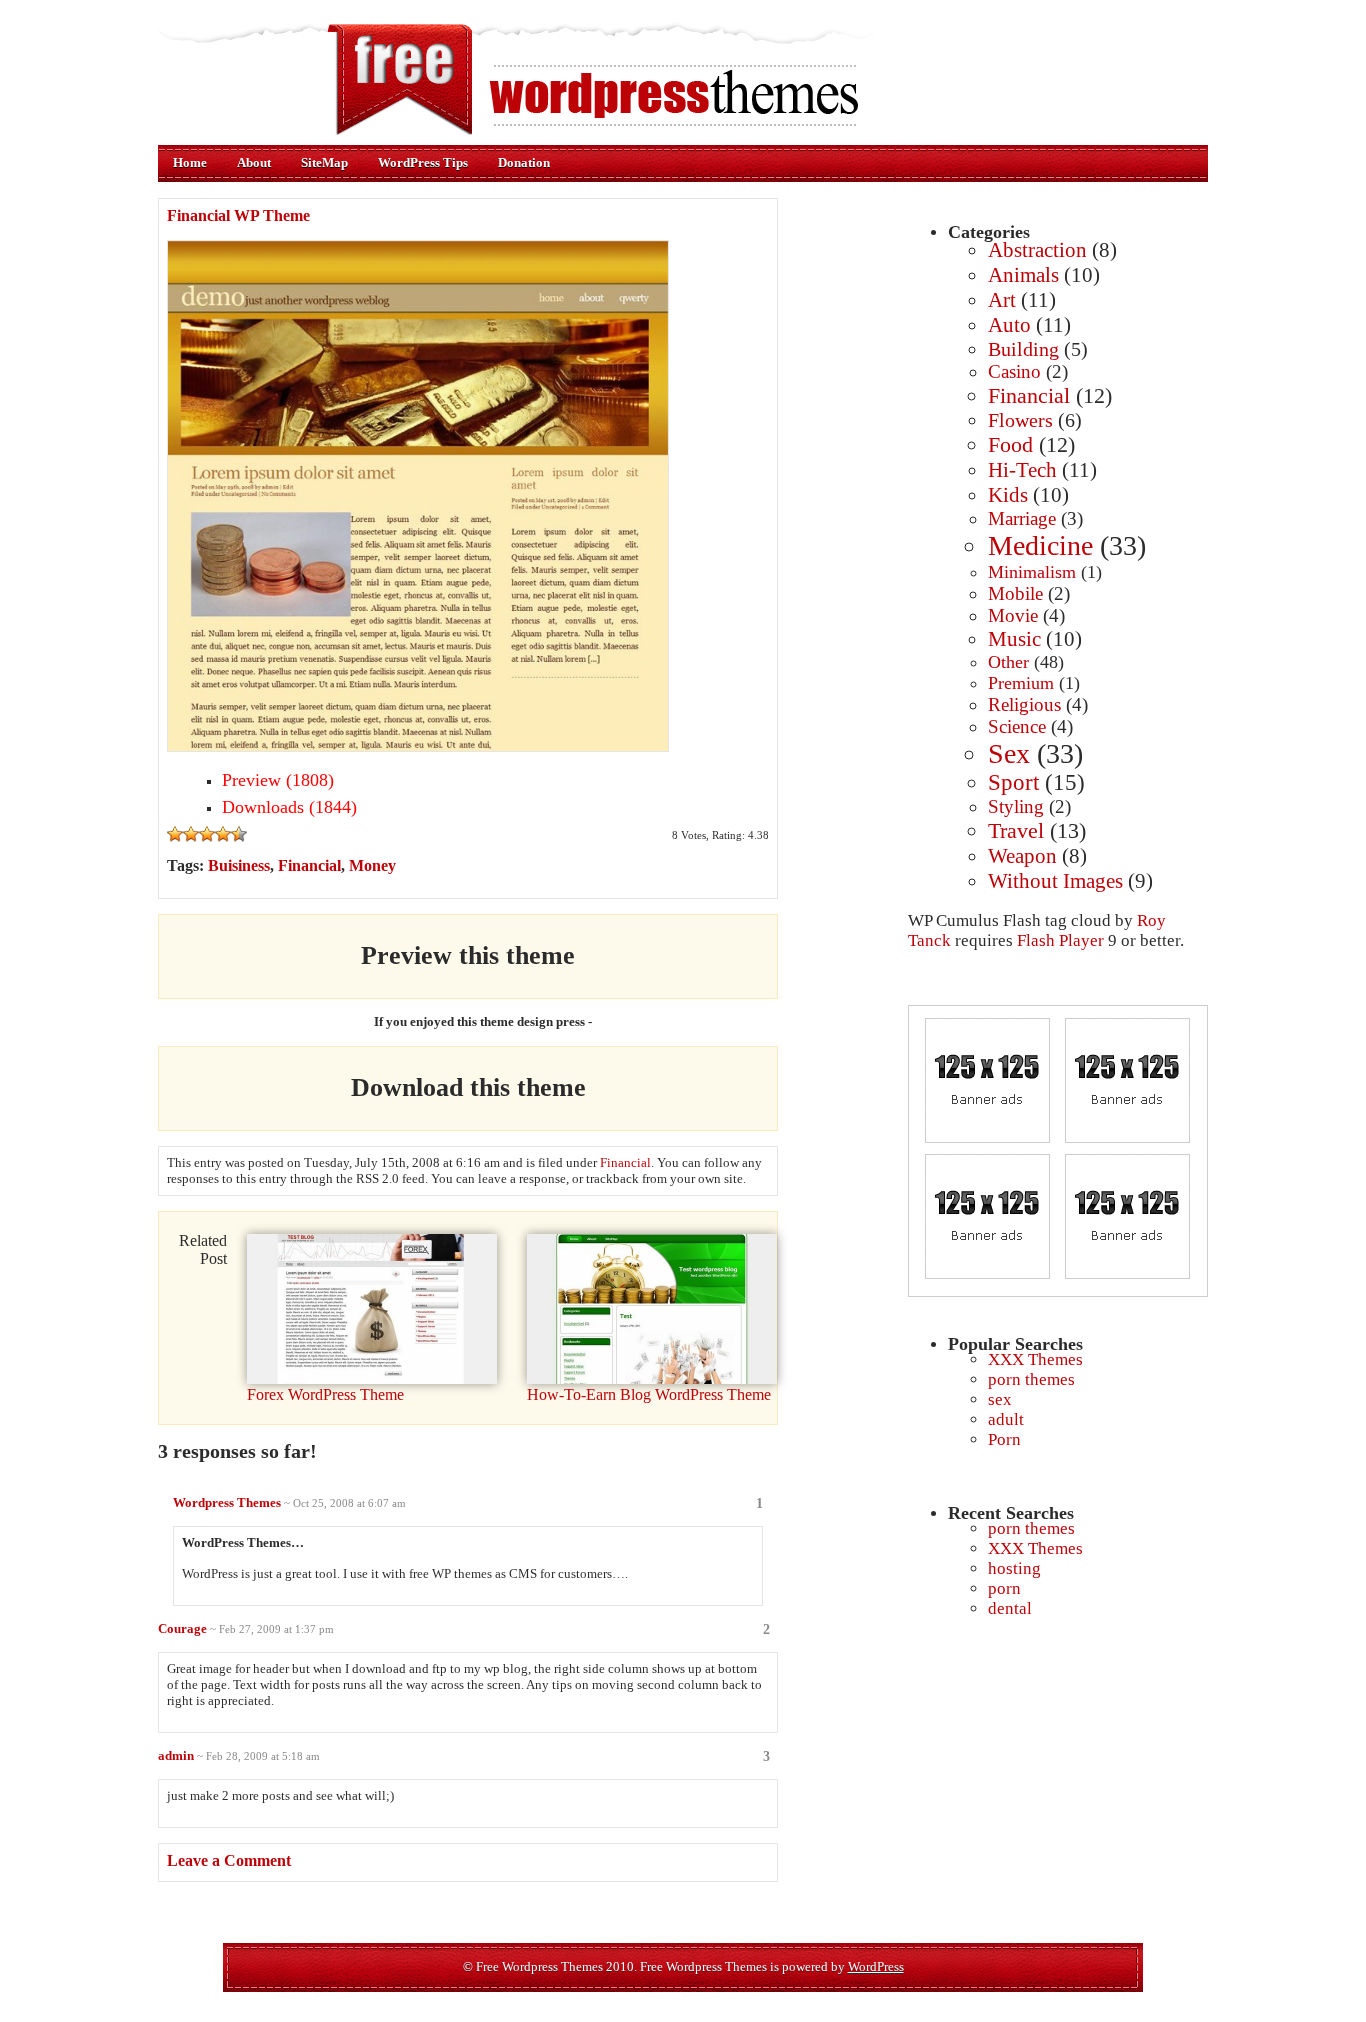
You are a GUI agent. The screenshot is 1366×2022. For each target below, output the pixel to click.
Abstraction (1037, 250)
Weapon (1022, 856)
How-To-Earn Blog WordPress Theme (649, 1394)
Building (1023, 349)
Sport (1013, 782)
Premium (1021, 683)
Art (1002, 300)
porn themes (1031, 1379)
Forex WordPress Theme (325, 1394)
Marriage (1022, 518)
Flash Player (1060, 940)
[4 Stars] (223, 834)
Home (190, 162)
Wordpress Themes (227, 1502)
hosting (1014, 1568)
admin (176, 1755)
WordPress (876, 1966)
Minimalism (1032, 572)
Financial (1029, 395)
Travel (1016, 830)
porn (1004, 1588)
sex (1000, 1399)
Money (372, 865)
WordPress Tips (423, 162)
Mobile (1015, 593)
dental (1010, 1608)
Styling (1016, 806)
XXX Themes (1035, 1359)
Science (1017, 726)
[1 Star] (175, 834)
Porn (1004, 1439)
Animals (1023, 275)
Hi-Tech (1022, 470)
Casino (1014, 371)
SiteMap (324, 162)
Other (1008, 662)
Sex (1009, 753)
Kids (1008, 495)
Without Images (1055, 881)
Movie (1013, 615)
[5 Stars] (239, 834)
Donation (524, 162)
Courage (182, 1628)
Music (1014, 639)
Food (1010, 444)
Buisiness (239, 865)
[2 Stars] (191, 834)
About (254, 162)
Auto (1009, 325)
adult (1006, 1419)
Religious (1024, 704)
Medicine (1040, 545)
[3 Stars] (207, 834)
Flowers (1020, 420)
